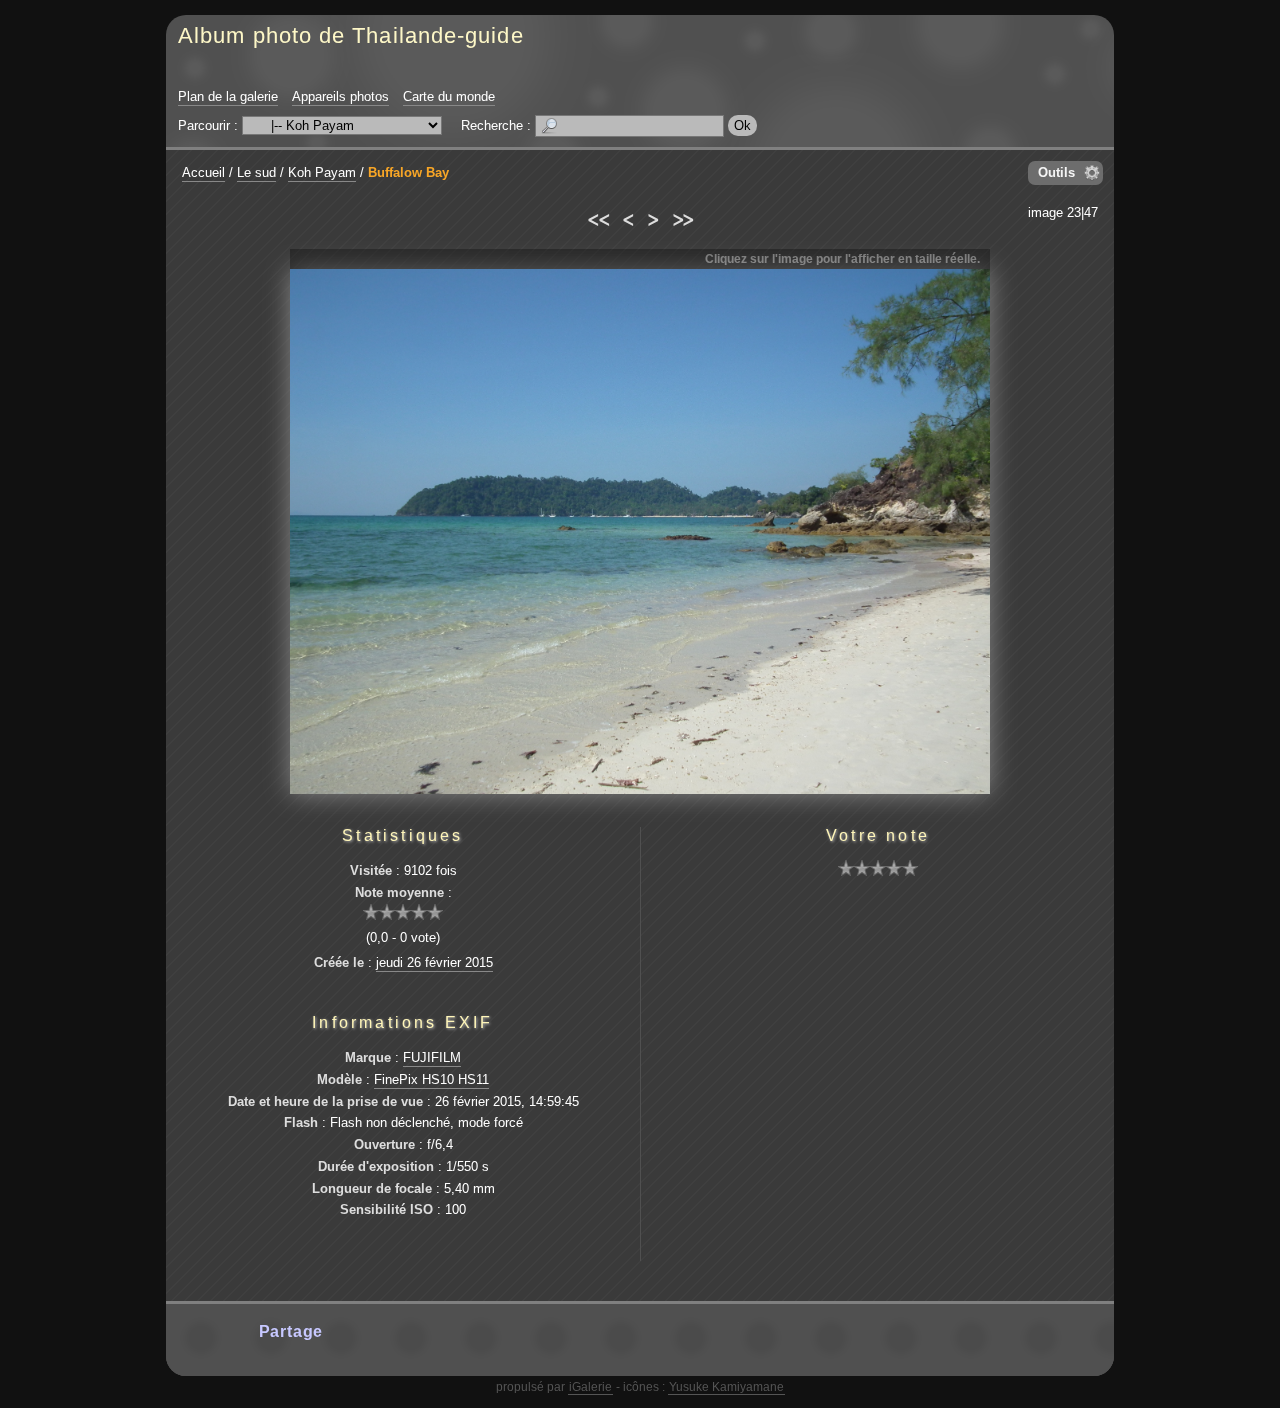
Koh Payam (322, 172)
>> (682, 217)
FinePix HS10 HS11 (431, 1079)
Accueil (203, 172)
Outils (1056, 172)
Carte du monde (449, 96)
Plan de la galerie (228, 96)
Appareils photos (340, 96)
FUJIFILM (432, 1057)
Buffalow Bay (408, 172)
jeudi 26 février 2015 (434, 962)
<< (597, 217)
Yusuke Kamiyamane (726, 1387)
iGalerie (590, 1387)
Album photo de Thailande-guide (351, 35)
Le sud (256, 172)
